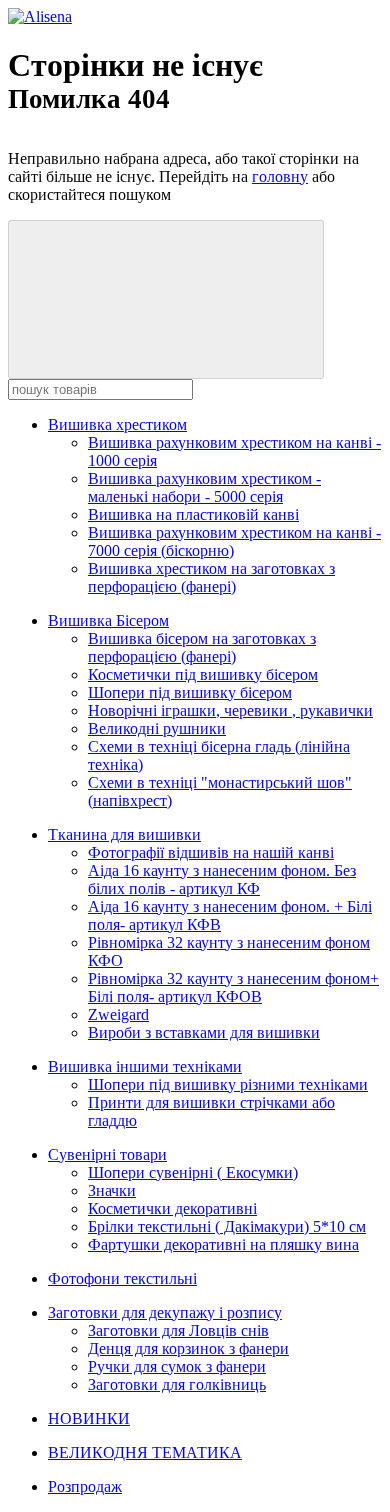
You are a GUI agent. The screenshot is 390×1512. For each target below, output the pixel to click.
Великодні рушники (157, 728)
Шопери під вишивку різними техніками (228, 1084)
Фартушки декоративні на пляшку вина (223, 1244)
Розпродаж (85, 1486)
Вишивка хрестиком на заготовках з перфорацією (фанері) (211, 577)
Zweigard (118, 1014)
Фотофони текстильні (122, 1278)
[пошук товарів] (166, 299)
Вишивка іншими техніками (145, 1066)
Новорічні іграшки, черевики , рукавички (230, 710)
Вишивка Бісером (108, 620)
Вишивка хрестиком (117, 424)
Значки (112, 1190)
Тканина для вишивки (124, 834)
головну (280, 176)
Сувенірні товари (107, 1154)
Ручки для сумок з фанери (177, 1366)
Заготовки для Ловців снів (178, 1330)
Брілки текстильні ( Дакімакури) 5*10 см (227, 1226)
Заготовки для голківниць (177, 1384)
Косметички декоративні (172, 1208)
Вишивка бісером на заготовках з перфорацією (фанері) (202, 647)
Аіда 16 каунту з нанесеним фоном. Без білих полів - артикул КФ (222, 879)
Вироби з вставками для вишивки (204, 1032)
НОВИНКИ (89, 1418)
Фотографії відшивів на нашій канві (211, 852)
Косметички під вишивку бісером (203, 674)
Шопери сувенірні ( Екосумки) (193, 1172)
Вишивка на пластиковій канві (193, 514)
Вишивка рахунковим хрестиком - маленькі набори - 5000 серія (204, 487)
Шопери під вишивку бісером (190, 692)
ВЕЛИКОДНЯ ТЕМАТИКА (145, 1452)
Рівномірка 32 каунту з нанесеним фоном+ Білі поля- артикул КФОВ (233, 987)
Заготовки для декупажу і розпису (165, 1312)
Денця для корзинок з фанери (188, 1348)
